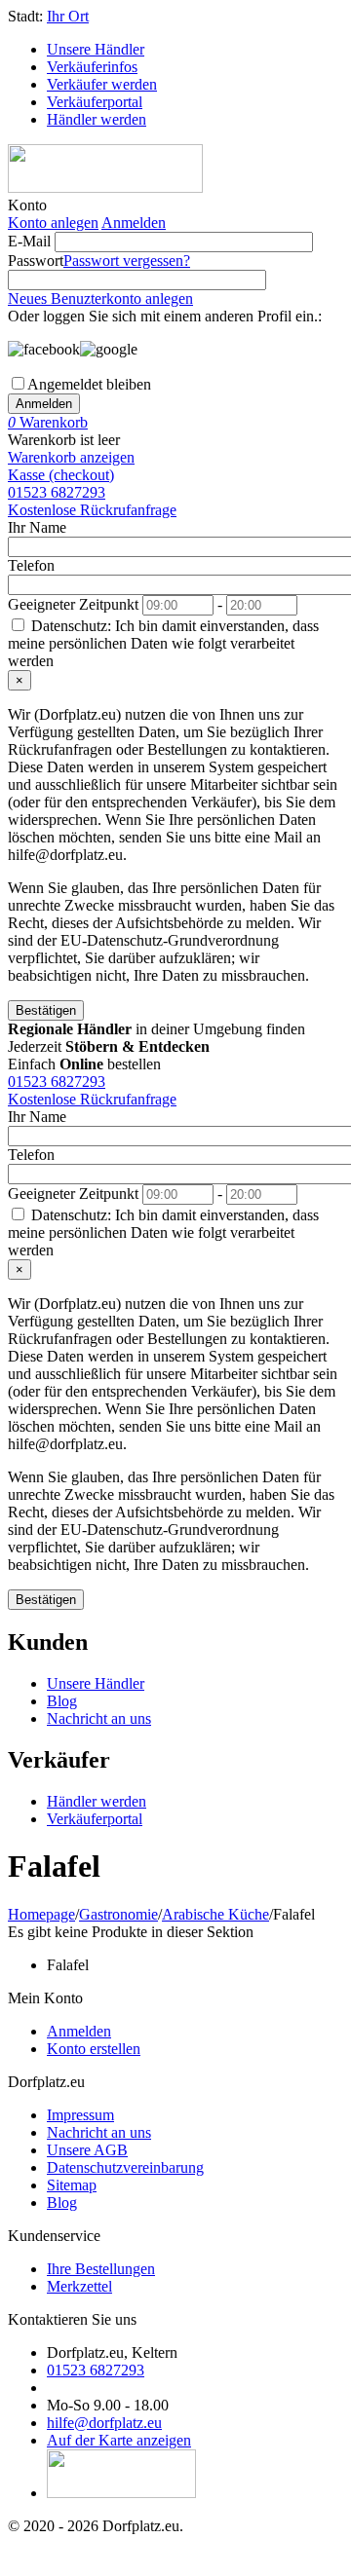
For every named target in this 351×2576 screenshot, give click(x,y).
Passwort (36, 261)
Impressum (80, 2115)
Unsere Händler (96, 49)
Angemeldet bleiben (89, 384)
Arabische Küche (215, 1914)
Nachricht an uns (99, 1718)
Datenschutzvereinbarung (125, 2167)
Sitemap (72, 2185)
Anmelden (134, 223)
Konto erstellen (94, 2049)
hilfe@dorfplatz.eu (104, 2423)
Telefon (31, 565)
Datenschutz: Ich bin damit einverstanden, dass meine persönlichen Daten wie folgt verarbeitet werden (163, 643)
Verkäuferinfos (92, 67)
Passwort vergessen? (127, 261)
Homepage (41, 1914)
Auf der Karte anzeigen (119, 2440)
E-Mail (29, 241)
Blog (62, 1701)
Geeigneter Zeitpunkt (73, 604)
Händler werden (97, 119)
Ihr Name (37, 527)
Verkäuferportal (95, 102)
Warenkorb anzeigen (71, 457)
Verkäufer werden (102, 84)
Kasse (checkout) (61, 475)
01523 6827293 (57, 492)
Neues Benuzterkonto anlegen (100, 299)
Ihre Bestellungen (101, 2269)
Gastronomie (118, 1914)
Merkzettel (79, 2286)
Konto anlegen (53, 223)
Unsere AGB (87, 2150)
